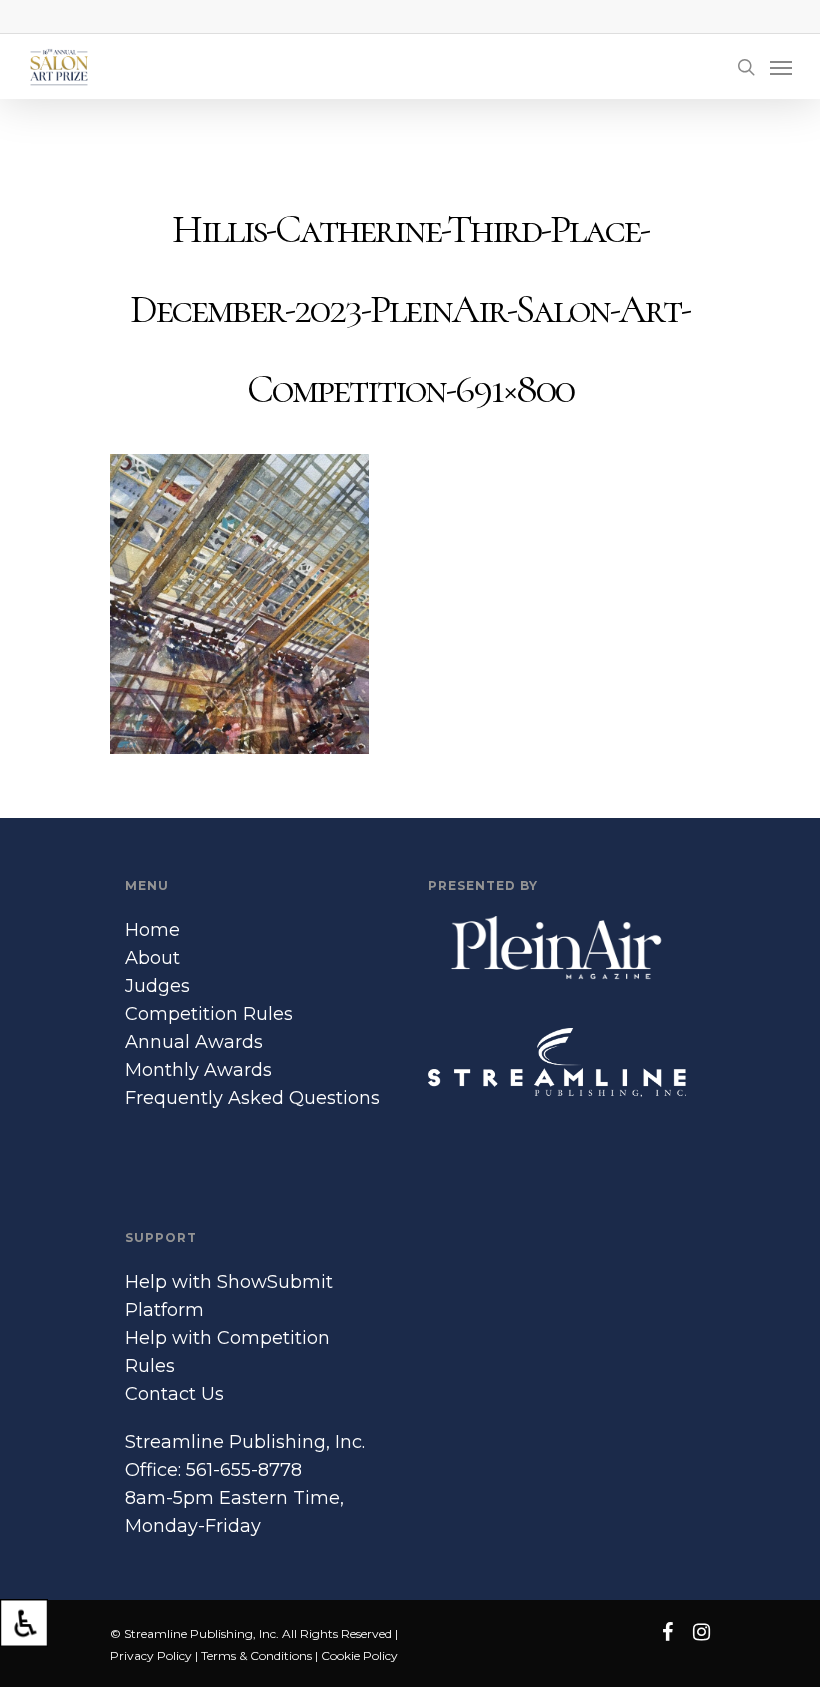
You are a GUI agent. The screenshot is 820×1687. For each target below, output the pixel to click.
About (152, 958)
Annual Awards (194, 1042)
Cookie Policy (359, 1655)
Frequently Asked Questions (252, 1098)
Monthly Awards (198, 1070)
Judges (157, 986)
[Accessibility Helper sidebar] (24, 1623)
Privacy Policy (151, 1655)
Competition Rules (209, 1014)
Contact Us (174, 1394)
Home (152, 930)
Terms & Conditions (256, 1655)
